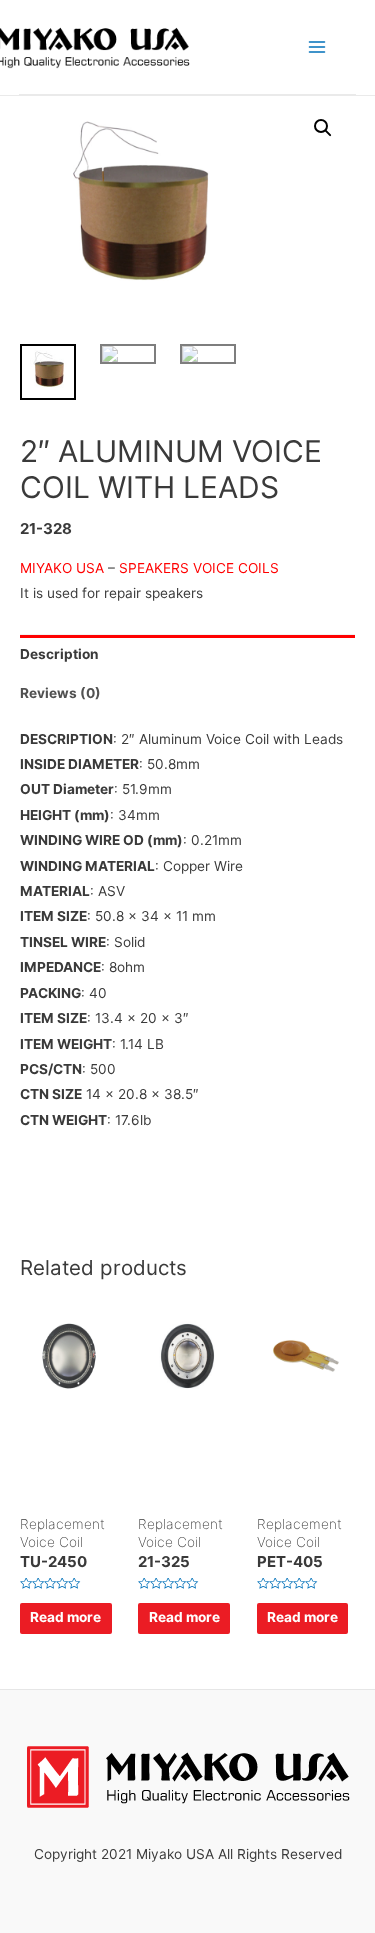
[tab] (187, 654)
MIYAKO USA (64, 568)
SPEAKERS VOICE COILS (203, 568)
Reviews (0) (60, 693)
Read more (65, 1617)
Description (59, 654)
